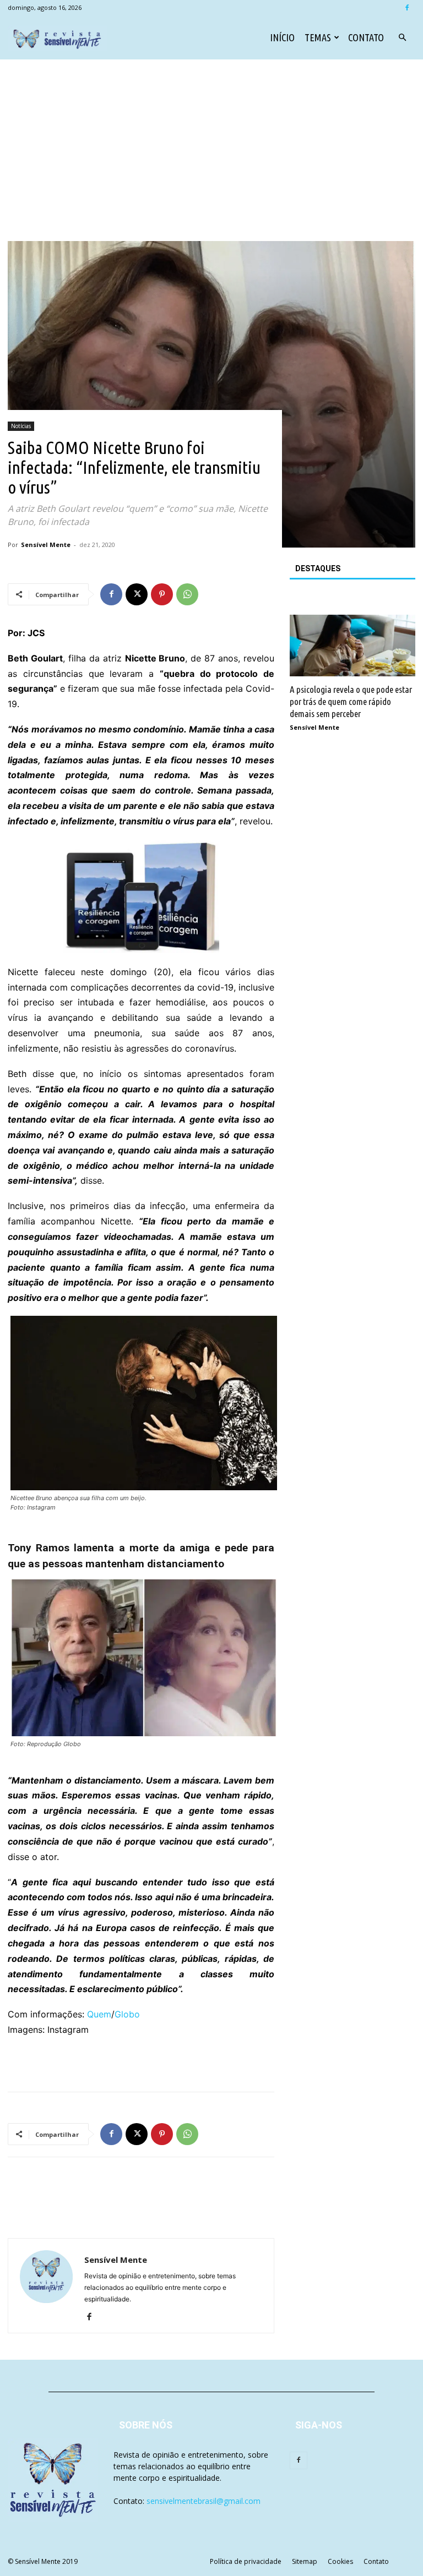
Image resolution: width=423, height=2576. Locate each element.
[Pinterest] (162, 594)
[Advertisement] (211, 158)
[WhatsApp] (187, 594)
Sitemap (305, 2561)
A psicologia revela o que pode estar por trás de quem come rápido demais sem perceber (351, 701)
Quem (99, 2014)
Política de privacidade (246, 2561)
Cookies (340, 2561)
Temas (318, 37)
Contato (366, 37)
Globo (127, 2014)
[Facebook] (407, 8)
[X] (137, 594)
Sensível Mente (46, 545)
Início (282, 37)
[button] (402, 38)
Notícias (21, 426)
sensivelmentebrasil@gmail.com (204, 2501)
